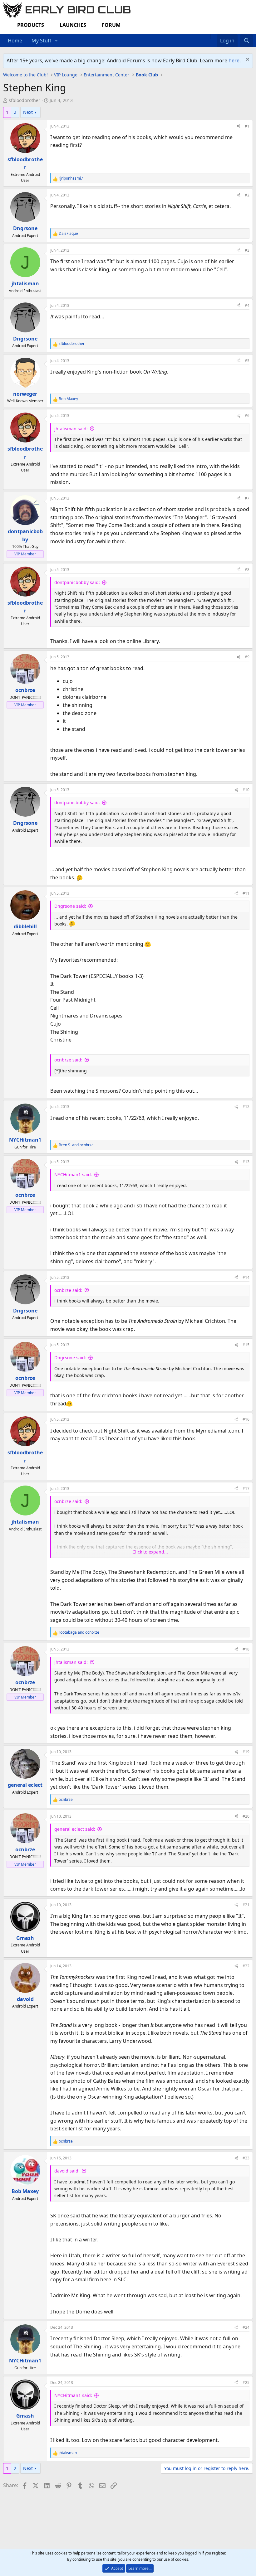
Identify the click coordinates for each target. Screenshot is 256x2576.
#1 (247, 126)
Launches (73, 25)
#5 (247, 361)
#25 (246, 2383)
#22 (246, 1966)
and (76, 1145)
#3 (247, 250)
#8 (247, 570)
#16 (246, 1419)
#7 (247, 498)
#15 (246, 1345)
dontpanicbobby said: (77, 582)
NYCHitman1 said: (73, 1174)
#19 (246, 1752)
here (234, 60)
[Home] (207, 37)
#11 (246, 893)
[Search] (246, 41)
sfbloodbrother (25, 100)
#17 (246, 1489)
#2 (247, 195)
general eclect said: (75, 1829)
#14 (246, 1277)
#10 (246, 790)
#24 (246, 2327)
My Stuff (41, 41)
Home (15, 41)
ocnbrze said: (68, 1060)
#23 (246, 2158)
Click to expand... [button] (150, 1552)
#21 (246, 1905)
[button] (56, 41)
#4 (247, 305)
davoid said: (67, 2171)
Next (28, 112)
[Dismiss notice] (247, 60)
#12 (246, 1107)
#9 (247, 657)
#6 (247, 416)
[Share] (239, 126)
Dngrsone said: (70, 906)
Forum (111, 25)
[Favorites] (214, 37)
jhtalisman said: (71, 429)
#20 (246, 1816)
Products (31, 25)
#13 (246, 1162)
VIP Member (25, 554)
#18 (246, 1649)
